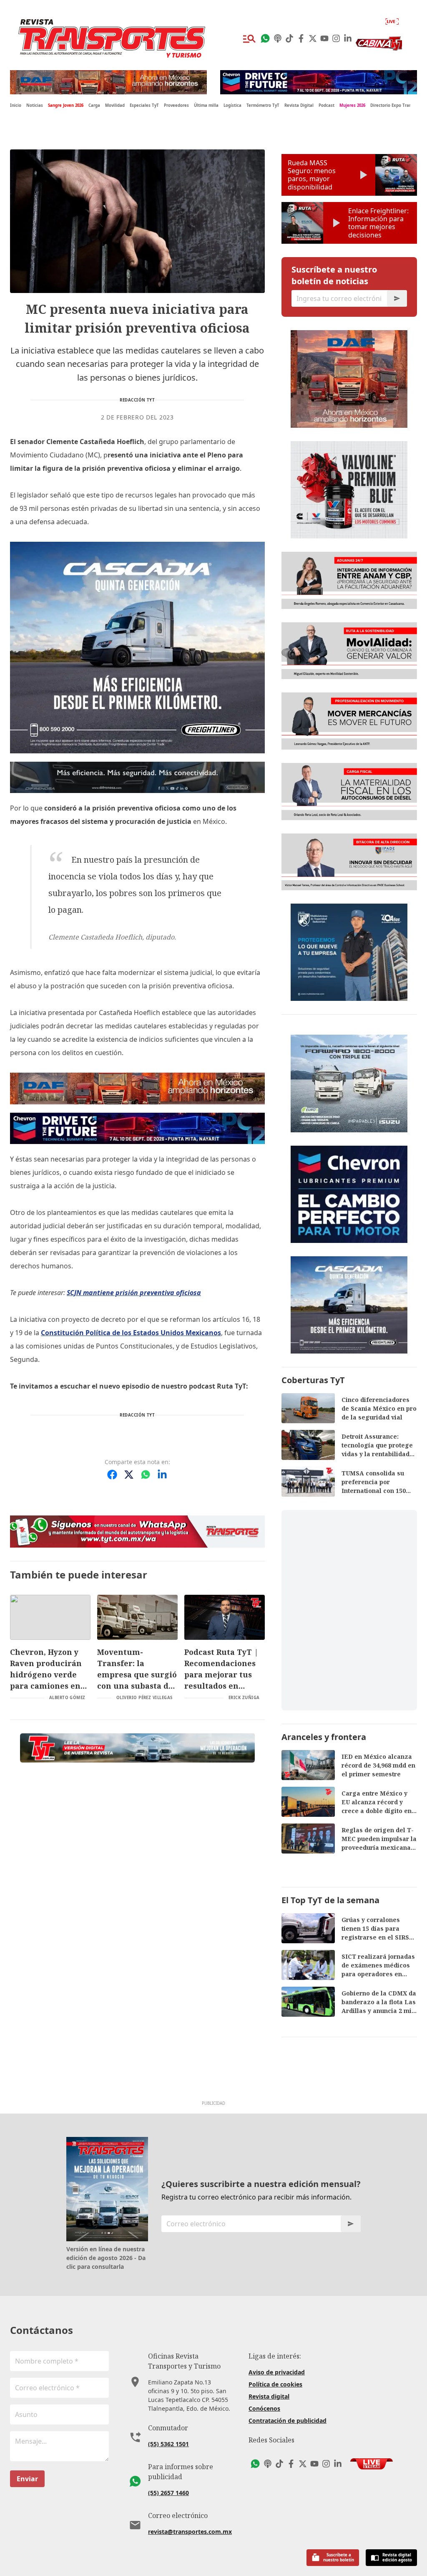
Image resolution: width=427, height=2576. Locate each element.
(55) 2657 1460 (168, 2493)
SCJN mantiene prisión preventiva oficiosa (134, 1293)
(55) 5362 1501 (168, 2444)
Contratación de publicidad (288, 2421)
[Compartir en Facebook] (112, 1475)
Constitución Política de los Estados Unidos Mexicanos (131, 1333)
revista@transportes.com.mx (190, 2532)
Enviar (27, 2479)
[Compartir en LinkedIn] (162, 1475)
